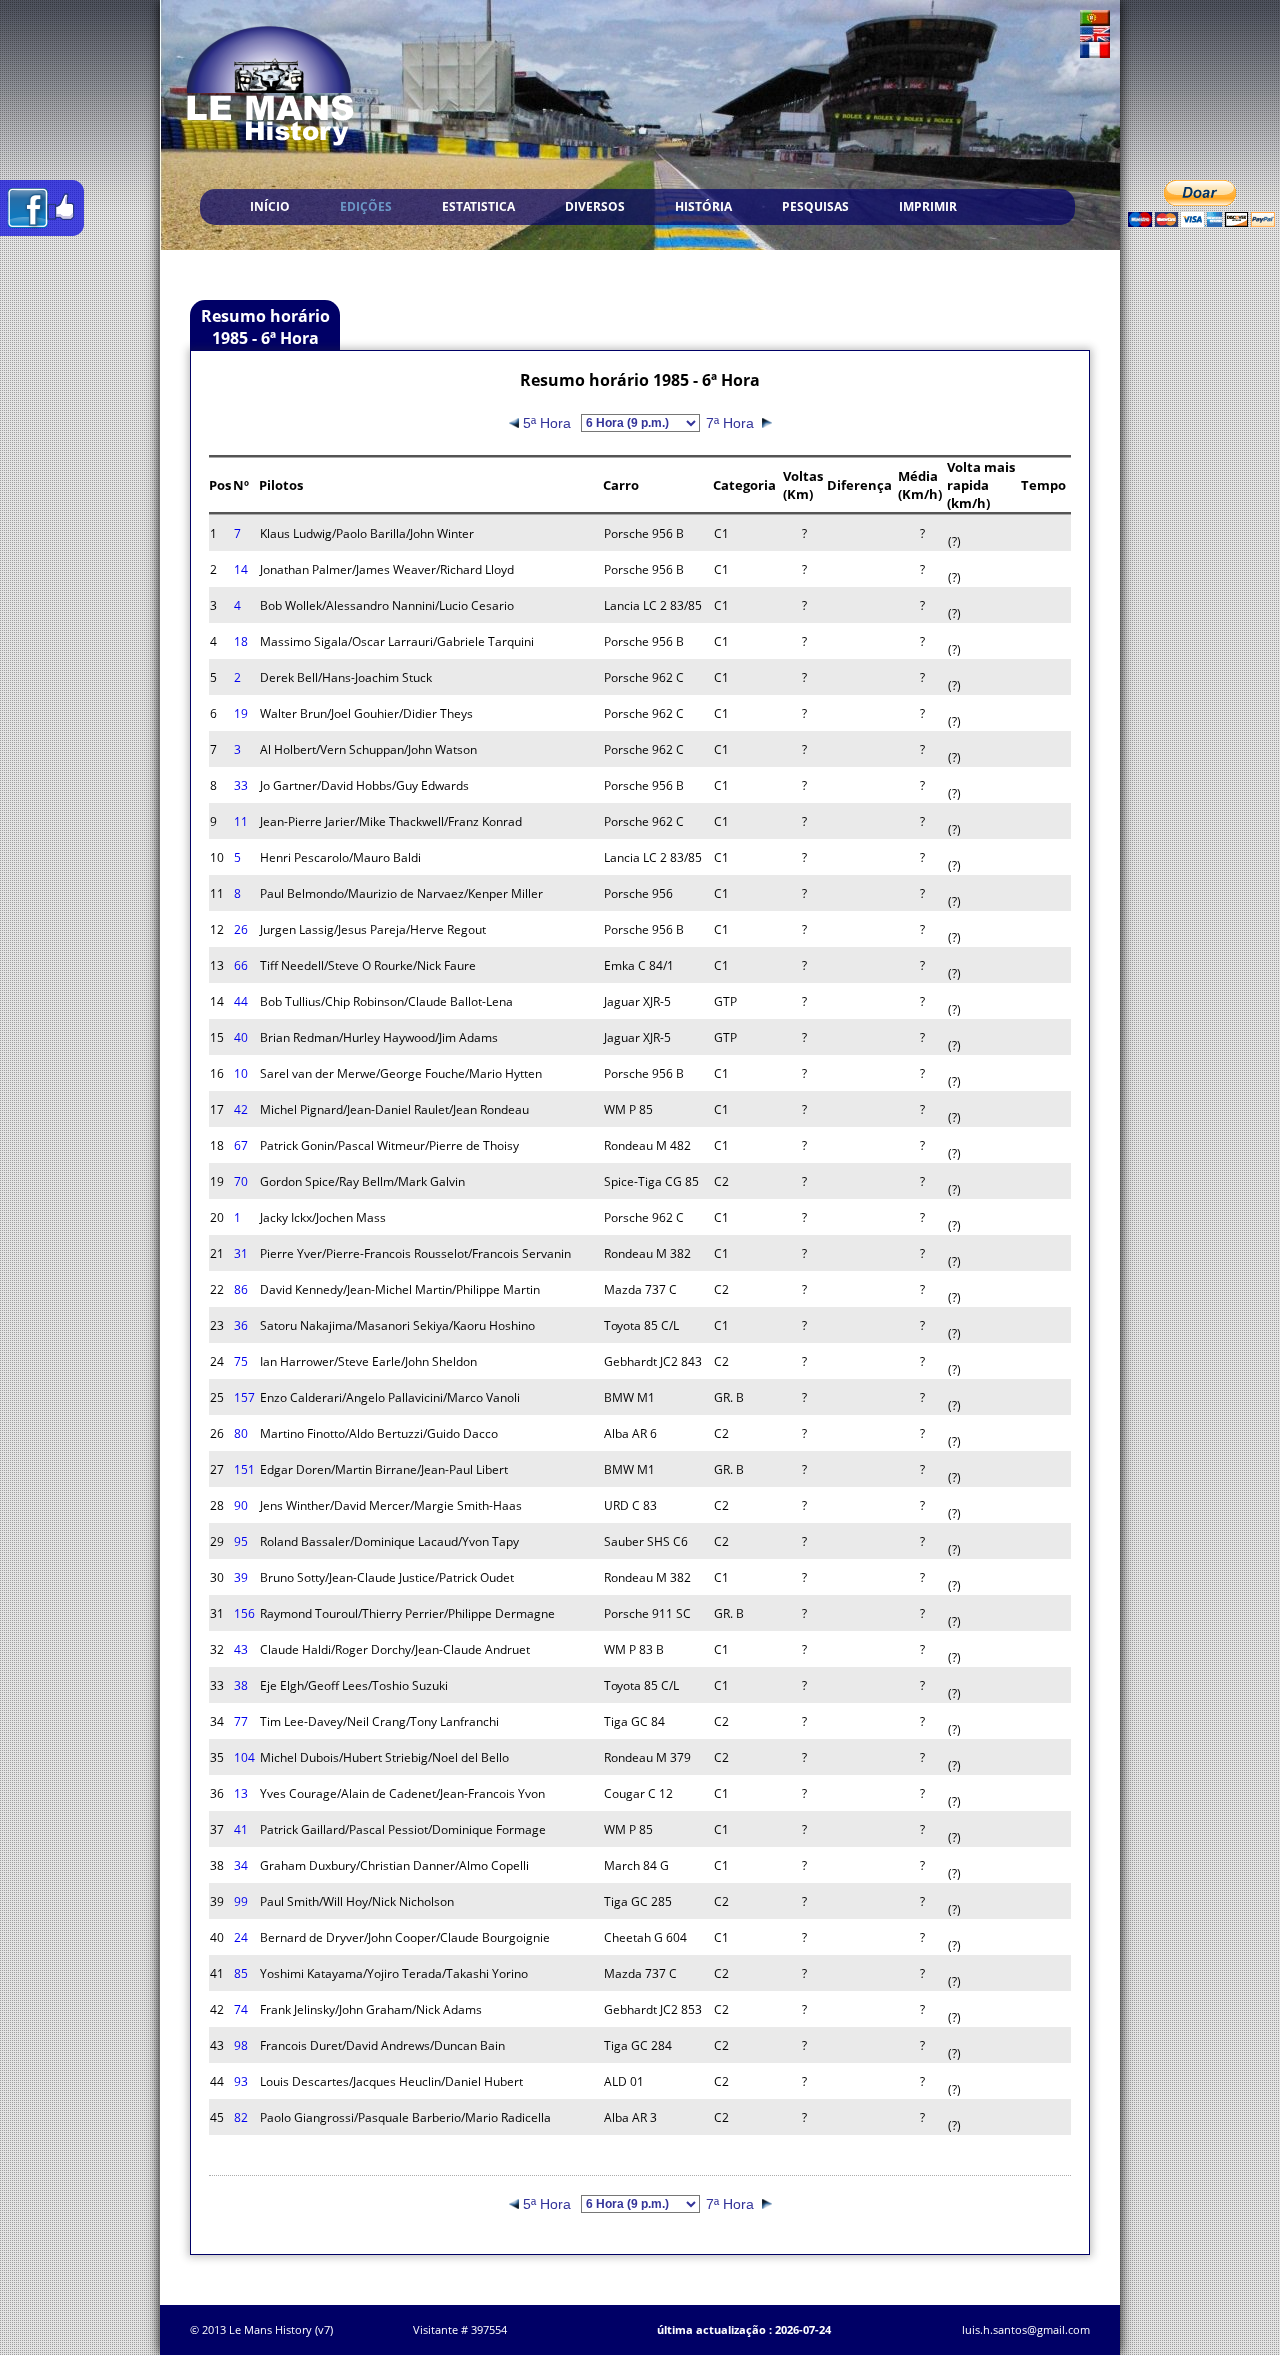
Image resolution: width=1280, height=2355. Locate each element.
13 (241, 1793)
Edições (366, 206)
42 (241, 1109)
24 (241, 1937)
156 (244, 1613)
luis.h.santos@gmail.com (1026, 2329)
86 (241, 1289)
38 (241, 1685)
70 (241, 1181)
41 (241, 1829)
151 (244, 1469)
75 (241, 1361)
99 (241, 1901)
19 (241, 713)
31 (241, 1253)
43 (241, 1649)
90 (241, 1505)
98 (241, 2045)
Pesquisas (815, 206)
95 (241, 1541)
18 (241, 641)
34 (241, 1865)
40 (241, 1037)
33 (241, 785)
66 (241, 965)
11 (241, 821)
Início (270, 206)
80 (241, 1433)
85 (241, 1973)
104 (244, 1757)
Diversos (595, 206)
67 (241, 1145)
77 (241, 1721)
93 (241, 2081)
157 (244, 1397)
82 (241, 2117)
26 (241, 929)
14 (241, 569)
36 (241, 1325)
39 (241, 1577)
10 (241, 1073)
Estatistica (478, 206)
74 (241, 2009)
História (703, 206)
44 (241, 1001)
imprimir (928, 206)
